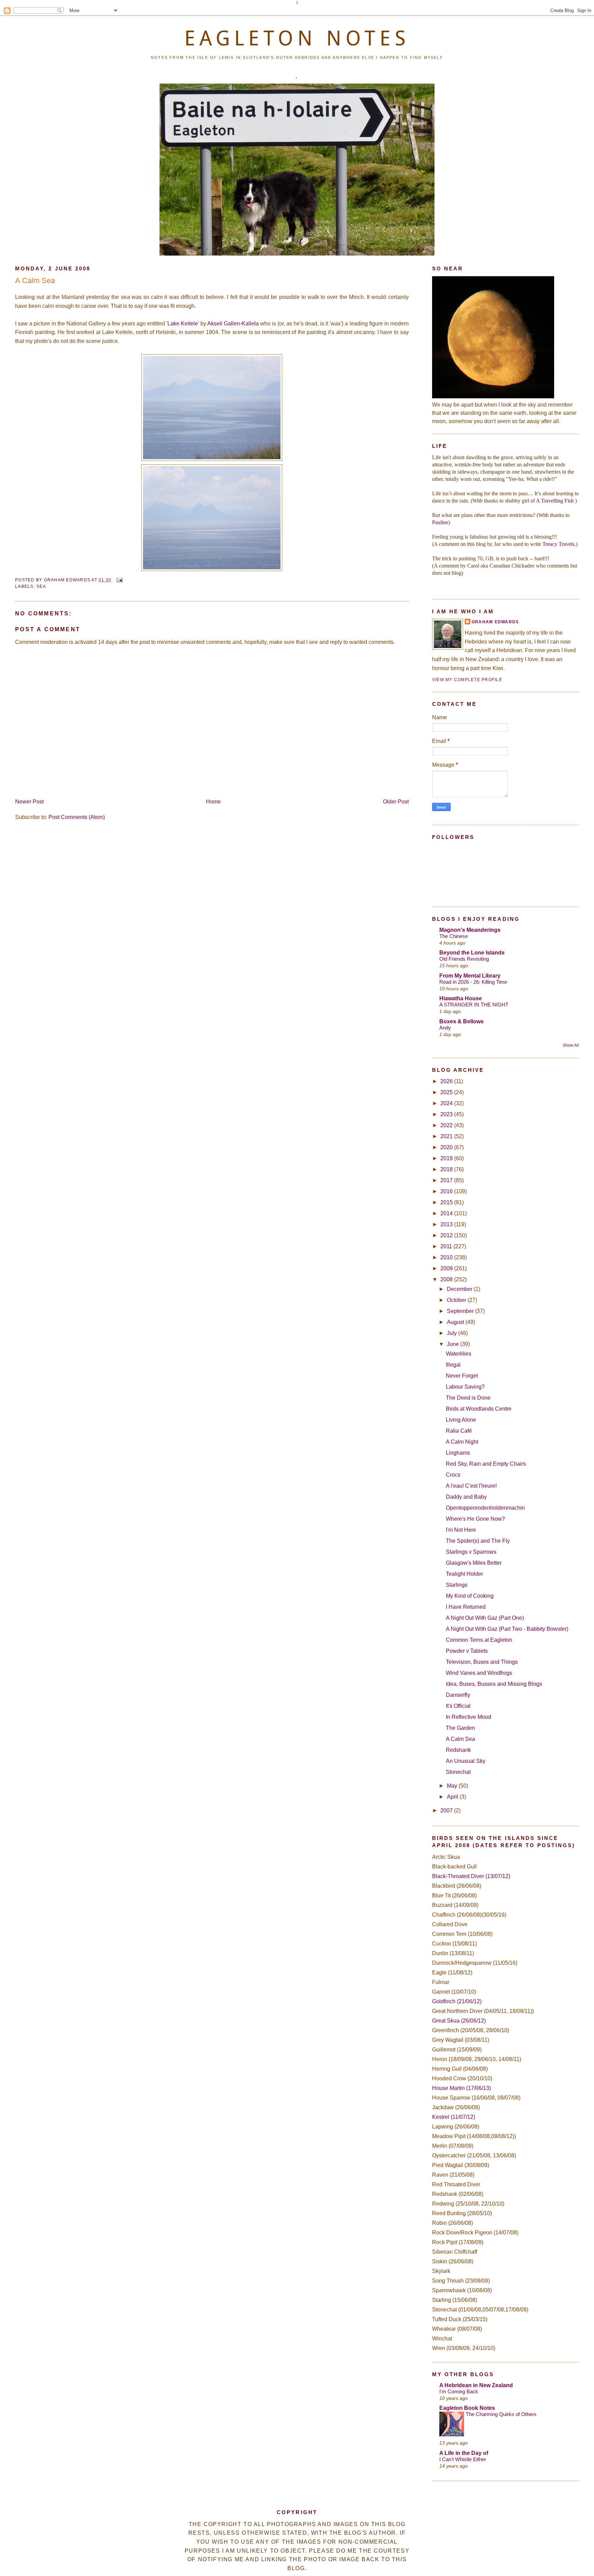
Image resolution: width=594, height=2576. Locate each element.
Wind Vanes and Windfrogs (479, 1673)
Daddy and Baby (466, 1497)
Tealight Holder (464, 1574)
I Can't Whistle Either (463, 2459)
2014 (447, 1213)
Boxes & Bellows (461, 1021)
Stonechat (458, 1772)
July (453, 1333)
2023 (447, 1114)
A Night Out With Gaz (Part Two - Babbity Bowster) (507, 1629)
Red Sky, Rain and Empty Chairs (486, 1464)
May (453, 1786)
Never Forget (462, 1376)
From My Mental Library (470, 976)
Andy (445, 1028)
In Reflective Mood (469, 1717)
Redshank (458, 1750)
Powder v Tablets (467, 1651)
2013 (447, 1224)
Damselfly (458, 1695)
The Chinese (454, 936)
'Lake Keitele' (183, 324)
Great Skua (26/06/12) (459, 2021)
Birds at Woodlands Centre (479, 1409)
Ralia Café (459, 1431)
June (454, 1344)
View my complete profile (467, 680)
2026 (447, 1081)
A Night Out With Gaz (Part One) (485, 1618)
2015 (447, 1202)
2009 (447, 1268)
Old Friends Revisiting (464, 959)
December (460, 1289)
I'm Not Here (461, 1530)
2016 (447, 1191)
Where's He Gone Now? (475, 1519)
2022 (447, 1125)
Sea (41, 586)
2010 (447, 1257)
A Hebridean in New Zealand (476, 2385)
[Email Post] (119, 580)
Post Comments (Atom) (77, 817)
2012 (447, 1235)
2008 (447, 1279)
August (456, 1322)
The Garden (460, 1728)
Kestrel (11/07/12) (454, 2117)
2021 (447, 1136)
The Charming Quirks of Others (501, 2414)
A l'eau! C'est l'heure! (471, 1486)
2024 (447, 1103)
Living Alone (461, 1420)
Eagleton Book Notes (467, 2408)
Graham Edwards (495, 622)
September (461, 1311)
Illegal (453, 1365)
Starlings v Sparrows (471, 1552)
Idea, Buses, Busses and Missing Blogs (494, 1684)
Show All (571, 1045)
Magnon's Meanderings (470, 930)
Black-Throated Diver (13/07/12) (471, 1876)
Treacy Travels (558, 544)
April (453, 1797)
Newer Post (29, 802)
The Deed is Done (468, 1398)
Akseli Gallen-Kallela (233, 324)
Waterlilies (459, 1354)
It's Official (458, 1706)
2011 (447, 1246)
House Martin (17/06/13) (461, 2088)
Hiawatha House (461, 998)
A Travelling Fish (555, 501)
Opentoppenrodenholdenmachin (485, 1508)
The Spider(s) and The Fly (478, 1541)
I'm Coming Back (459, 2391)
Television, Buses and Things (482, 1662)
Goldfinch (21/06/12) (457, 2001)
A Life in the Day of (464, 2453)
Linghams (458, 1453)
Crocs (453, 1475)
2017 (447, 1180)
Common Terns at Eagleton (479, 1640)
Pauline (440, 522)
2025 (447, 1092)
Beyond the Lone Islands (472, 953)
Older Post (396, 802)
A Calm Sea (35, 281)
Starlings (457, 1585)
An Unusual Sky (466, 1761)
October (457, 1300)
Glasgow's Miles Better (474, 1563)
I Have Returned (466, 1607)
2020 (447, 1147)
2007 (447, 1810)
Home (213, 802)
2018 (447, 1169)
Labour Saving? (465, 1387)
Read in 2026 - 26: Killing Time (473, 982)
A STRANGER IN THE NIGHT (474, 1005)
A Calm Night (462, 1442)
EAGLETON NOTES (297, 38)
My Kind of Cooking (470, 1596)
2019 (447, 1158)
